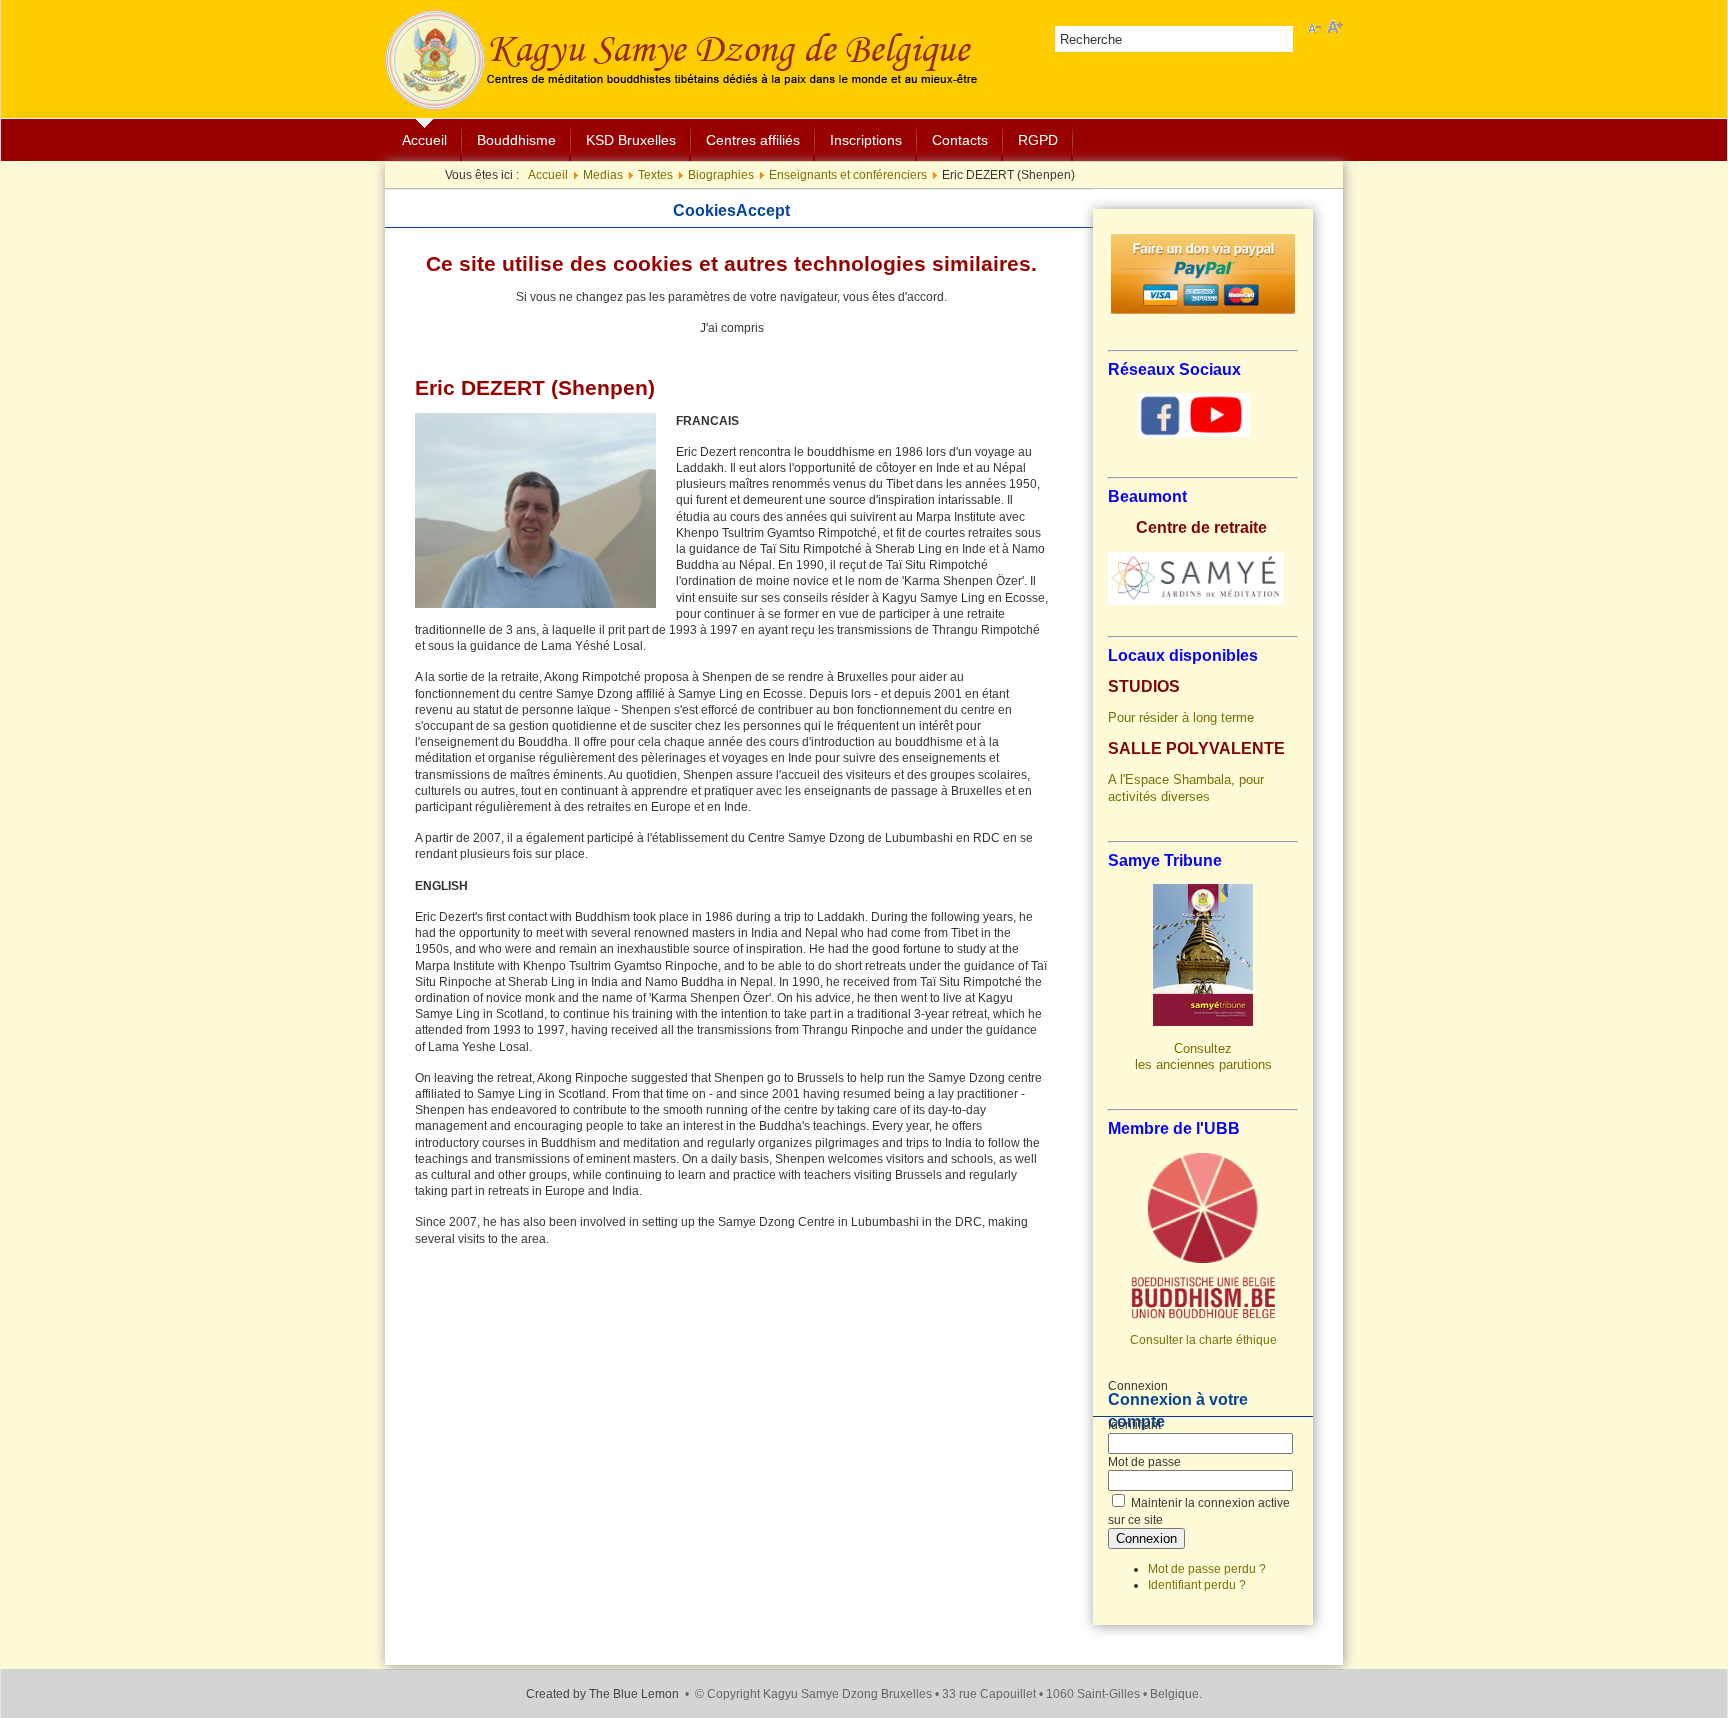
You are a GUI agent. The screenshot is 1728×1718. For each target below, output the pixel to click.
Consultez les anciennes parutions (1203, 1056)
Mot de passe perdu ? (1207, 1569)
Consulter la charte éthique (1203, 1340)
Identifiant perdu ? (1197, 1585)
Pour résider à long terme (1181, 717)
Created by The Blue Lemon (602, 1694)
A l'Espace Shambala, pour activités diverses (1186, 787)
